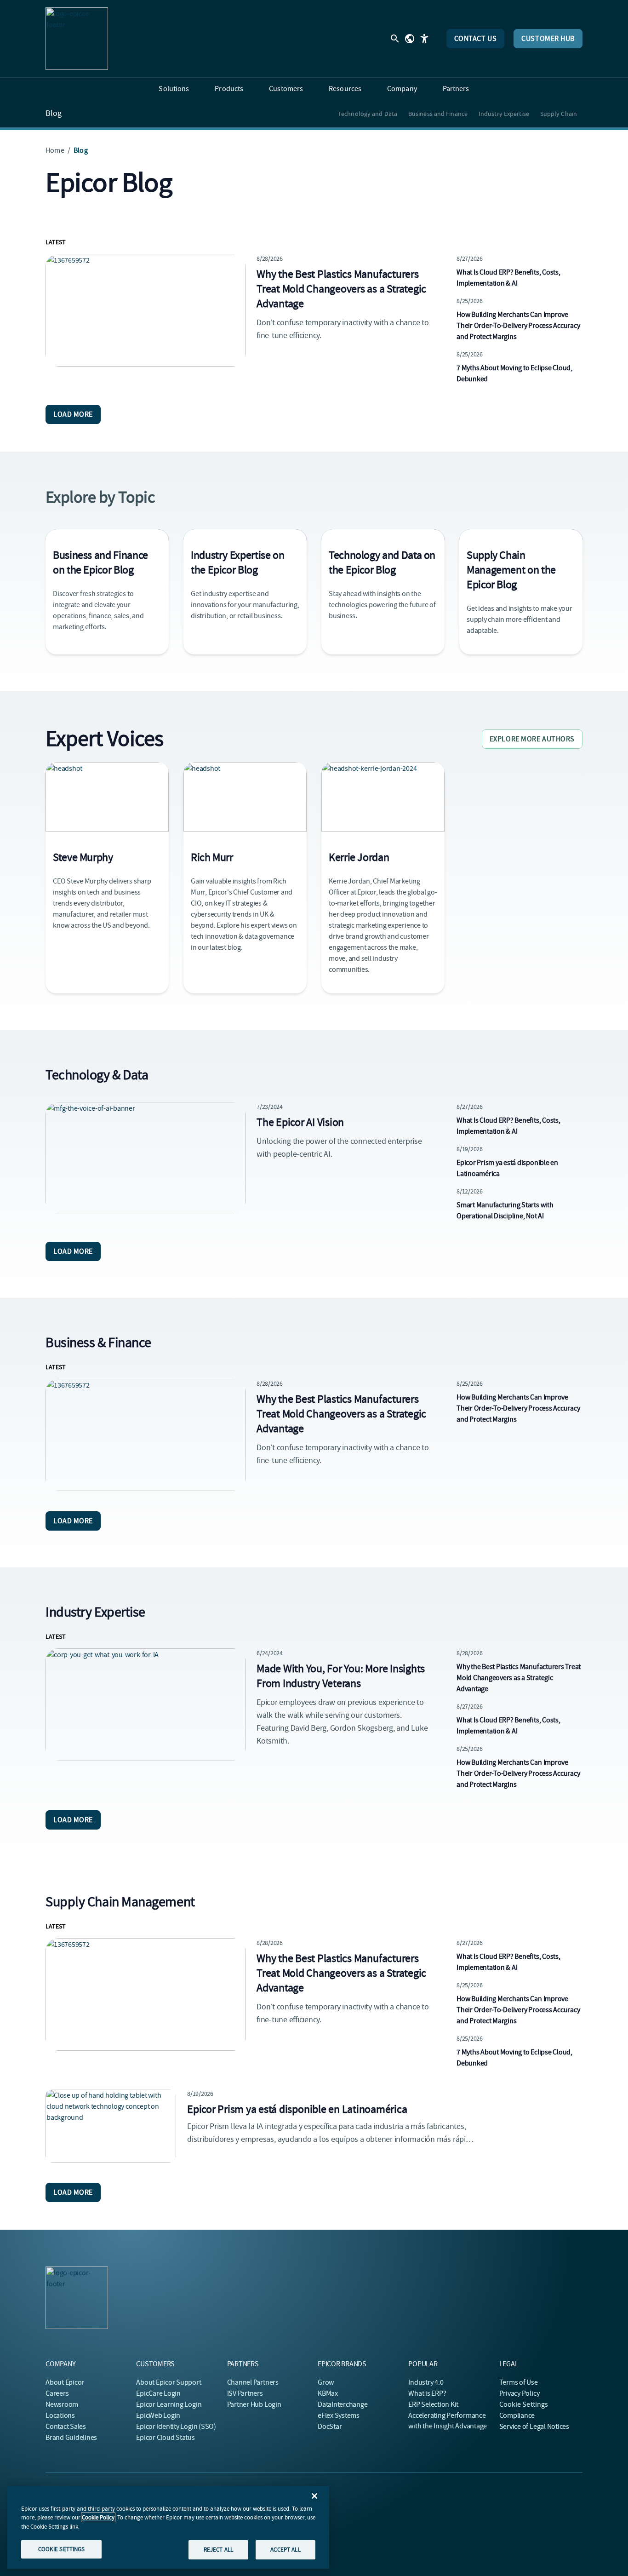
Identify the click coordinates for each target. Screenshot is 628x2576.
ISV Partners (245, 2393)
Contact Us (476, 39)
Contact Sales (66, 2427)
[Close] (314, 2496)
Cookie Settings (524, 2404)
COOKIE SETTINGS (62, 2549)
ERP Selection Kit (433, 2404)
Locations (60, 2415)
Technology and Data (368, 114)
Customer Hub (548, 39)
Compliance (517, 2415)
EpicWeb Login (158, 2415)
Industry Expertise (504, 114)
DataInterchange (343, 2404)
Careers (57, 2393)
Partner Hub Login (254, 2404)
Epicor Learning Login (169, 2404)
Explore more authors (532, 739)
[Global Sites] (410, 39)
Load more (73, 414)
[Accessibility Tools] (424, 39)
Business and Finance (438, 114)
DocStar (330, 2427)
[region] (168, 2527)
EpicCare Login (158, 2393)
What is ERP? (427, 2393)
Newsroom (62, 2404)
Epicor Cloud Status (165, 2438)
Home (55, 150)
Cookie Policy (98, 2517)
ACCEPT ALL (285, 2550)
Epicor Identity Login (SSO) (176, 2427)
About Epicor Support (168, 2382)
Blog (54, 114)
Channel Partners (253, 2382)
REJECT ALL (218, 2550)
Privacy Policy (520, 2393)
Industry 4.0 (426, 2382)
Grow (326, 2382)
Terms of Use (519, 2382)
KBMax (328, 2393)
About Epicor (65, 2382)
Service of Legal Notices (534, 2427)
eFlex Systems (339, 2415)
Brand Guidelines (71, 2438)
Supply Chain (559, 114)
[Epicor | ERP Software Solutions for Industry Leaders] (77, 39)
